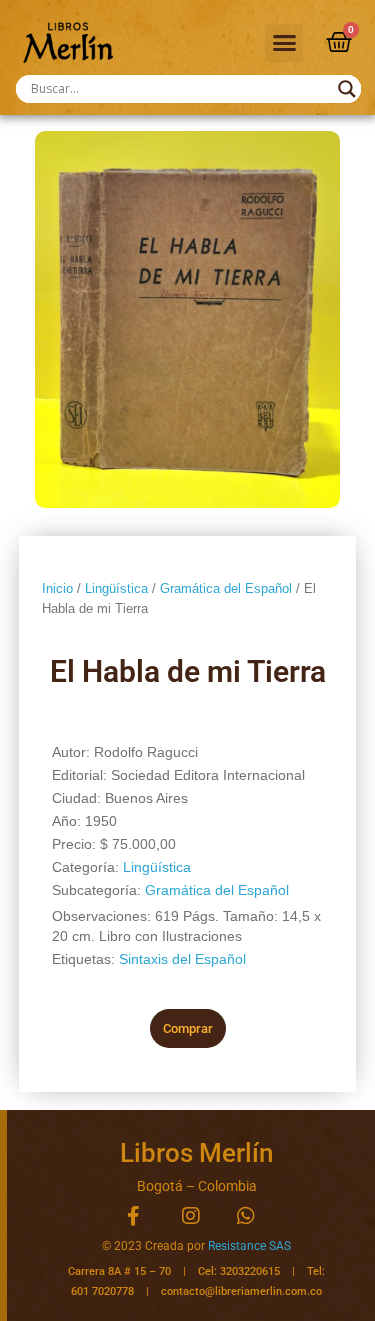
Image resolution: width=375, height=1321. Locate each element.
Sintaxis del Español (182, 959)
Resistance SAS (249, 1246)
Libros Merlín (196, 1153)
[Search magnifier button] (347, 89)
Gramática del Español (226, 588)
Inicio (57, 588)
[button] (284, 43)
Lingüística (116, 588)
